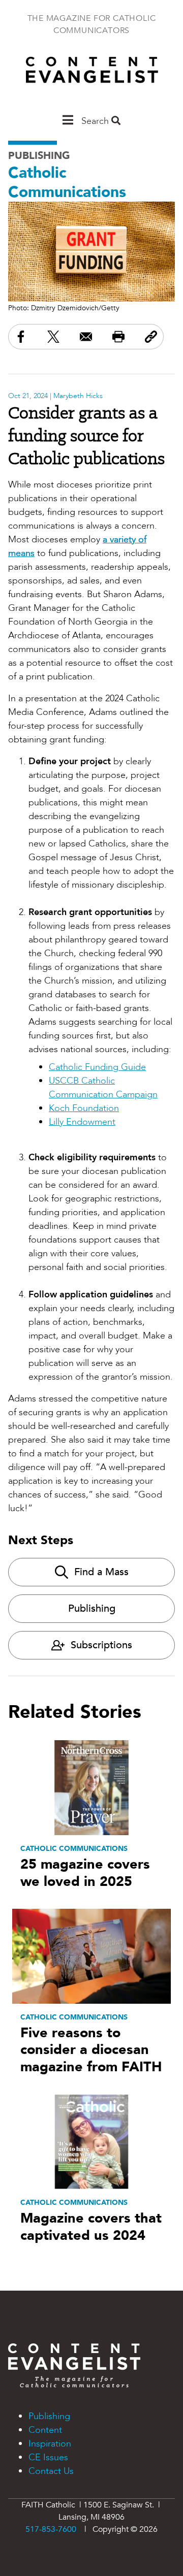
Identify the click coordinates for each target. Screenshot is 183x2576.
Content (45, 2430)
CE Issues (48, 2457)
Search (96, 121)
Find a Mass (101, 1572)
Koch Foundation (84, 1108)
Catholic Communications (67, 183)
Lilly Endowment (82, 1122)
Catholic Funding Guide (97, 1067)
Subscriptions (101, 1645)
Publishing (39, 156)
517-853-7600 (51, 2529)
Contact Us (51, 2471)
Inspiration (50, 2444)
